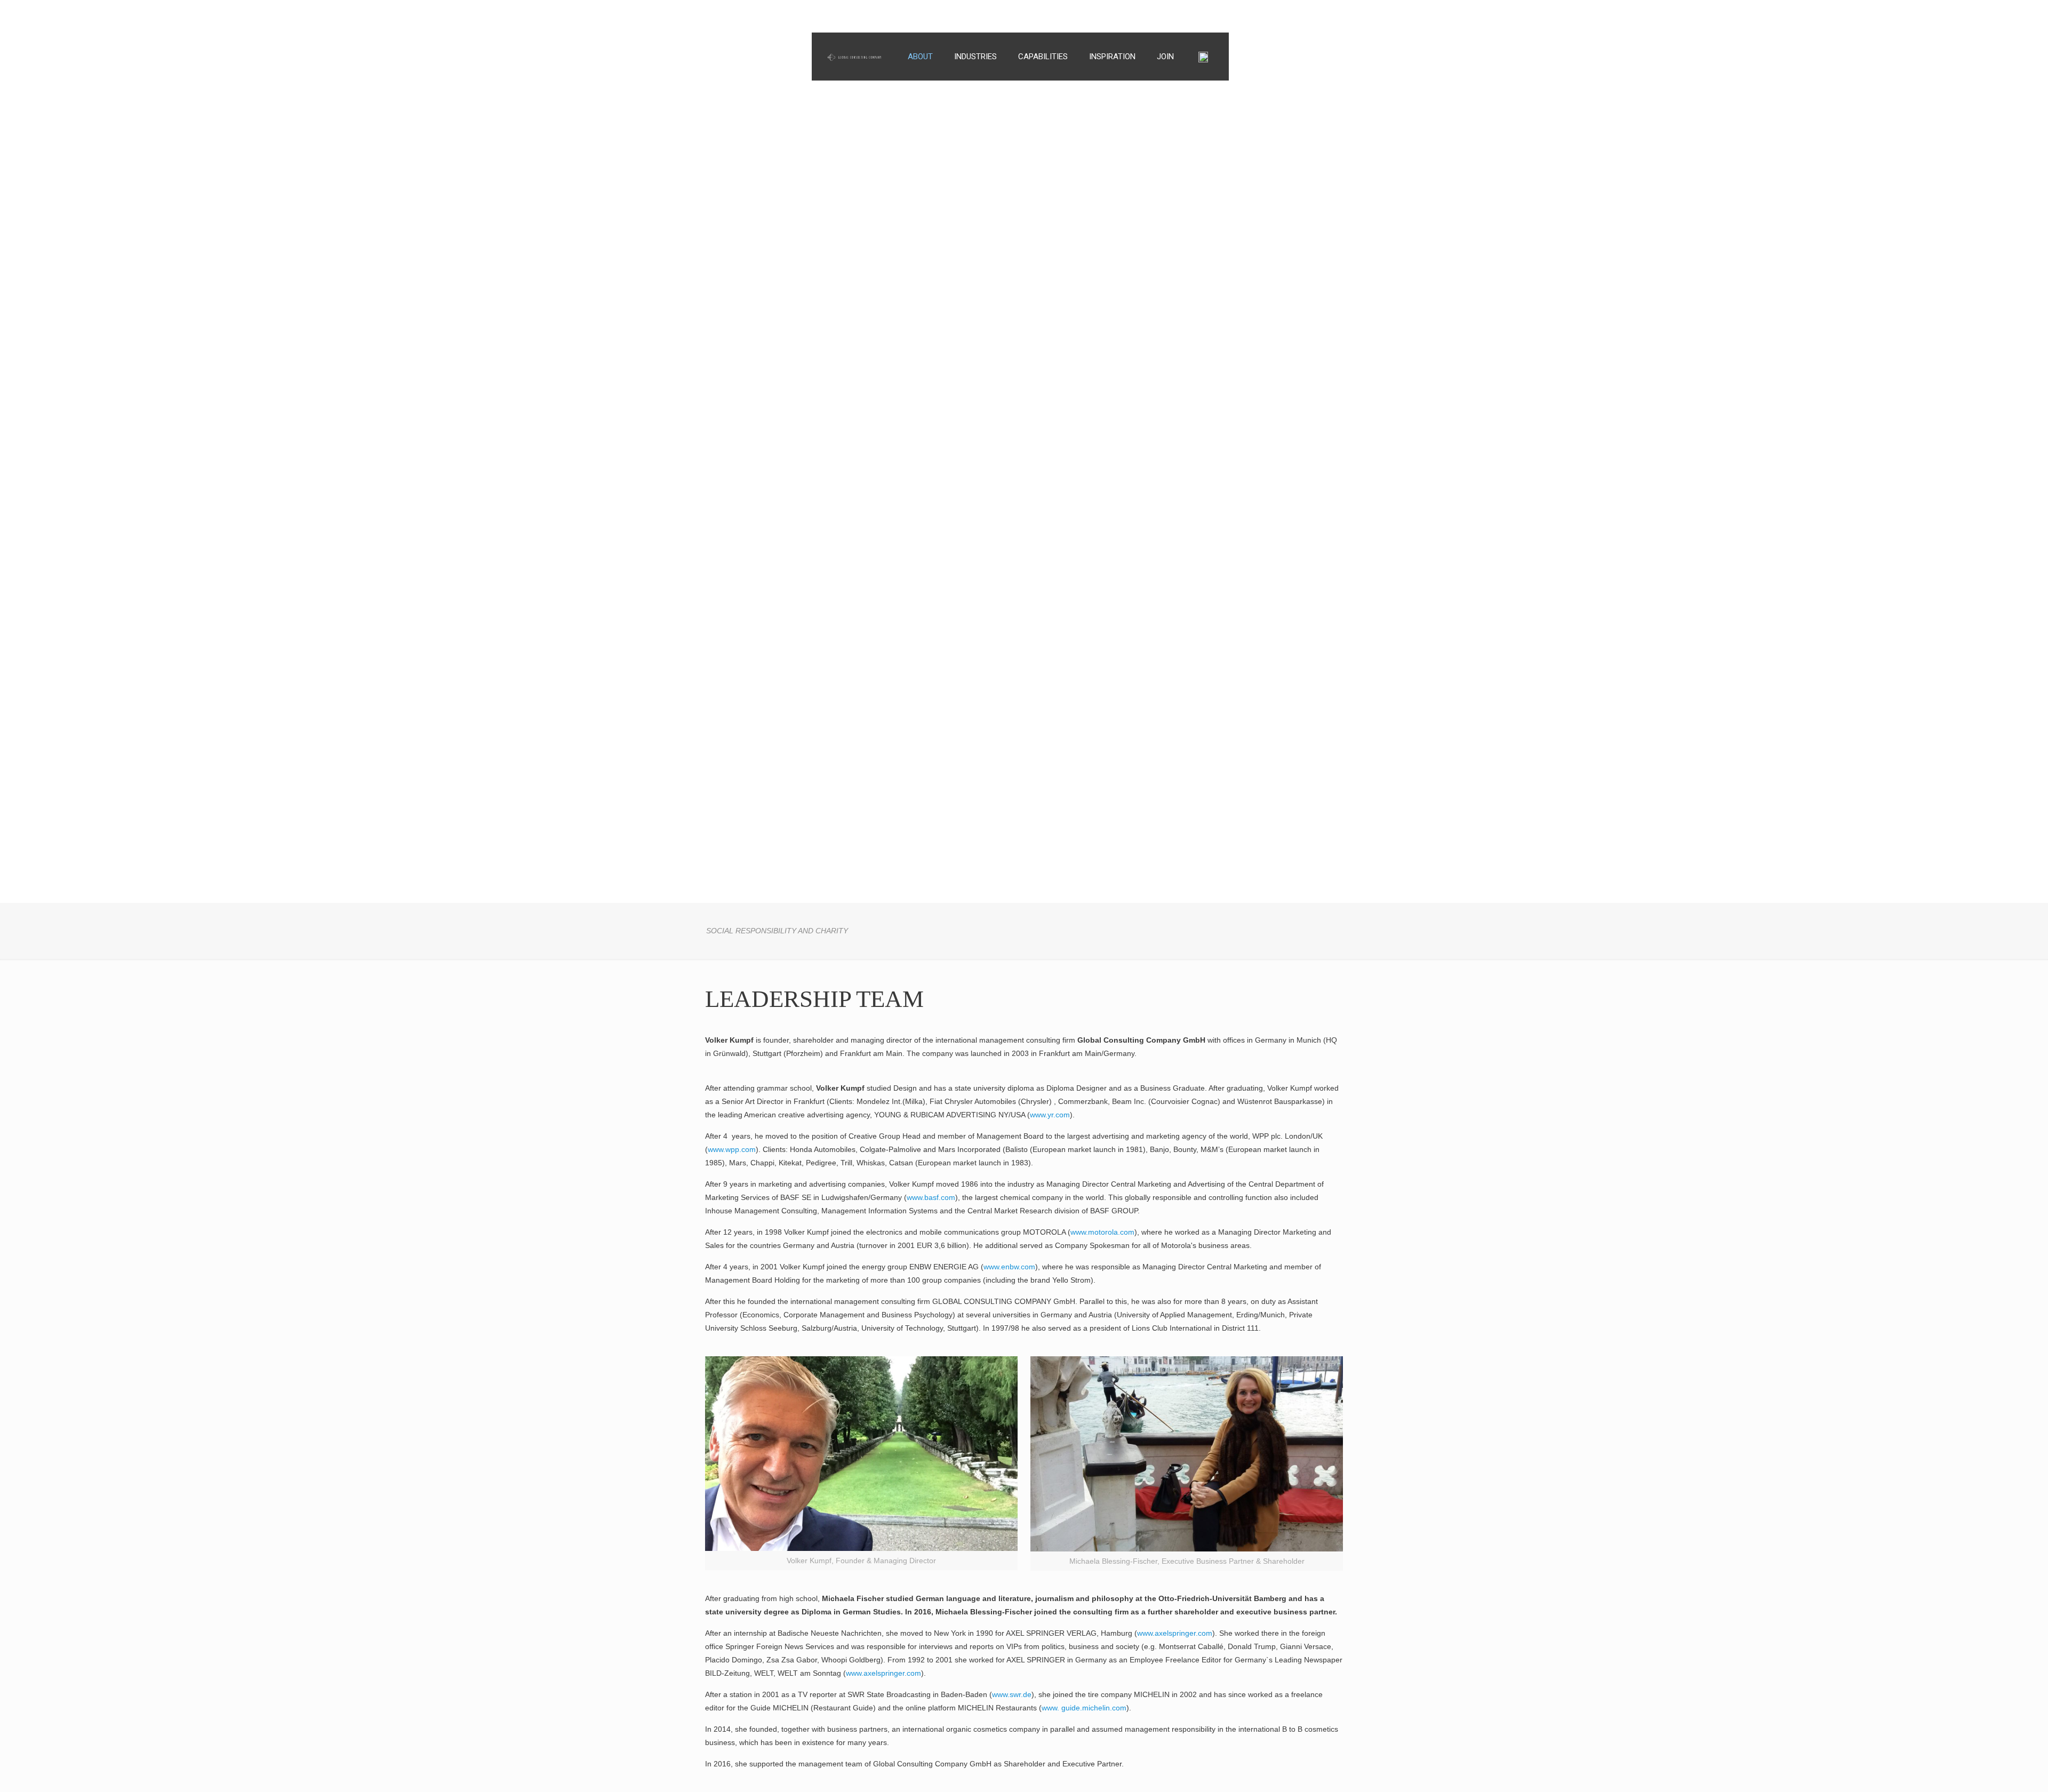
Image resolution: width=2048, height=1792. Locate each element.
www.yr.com (1050, 1115)
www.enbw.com (1009, 1267)
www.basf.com (931, 1197)
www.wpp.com (732, 1149)
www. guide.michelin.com (1084, 1708)
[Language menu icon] (1209, 57)
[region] (1024, 451)
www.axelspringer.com (1175, 1633)
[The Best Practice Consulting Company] (854, 50)
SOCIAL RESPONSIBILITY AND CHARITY (777, 931)
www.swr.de (1012, 1694)
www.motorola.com (1102, 1232)
